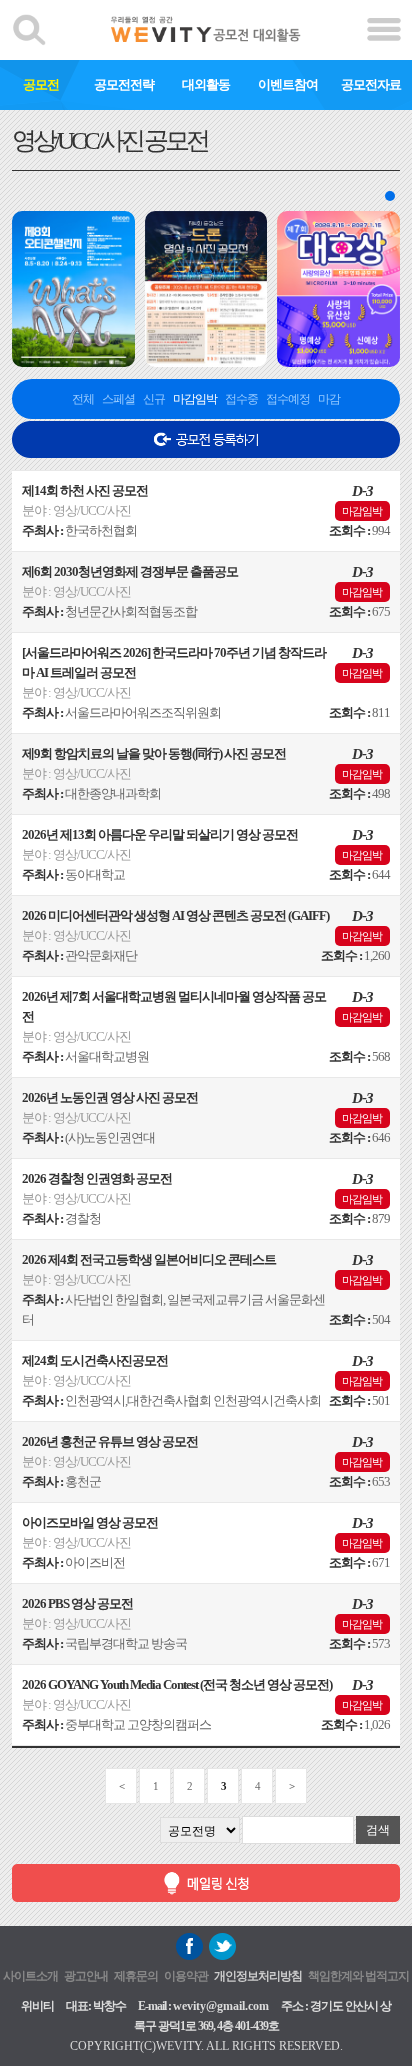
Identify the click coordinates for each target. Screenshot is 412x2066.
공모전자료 (371, 84)
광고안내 (86, 1976)
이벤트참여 (288, 84)
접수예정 (288, 399)
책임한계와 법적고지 (358, 1976)
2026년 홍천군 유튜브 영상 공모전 (110, 1441)
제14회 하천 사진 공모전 (85, 490)
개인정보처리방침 (258, 1976)
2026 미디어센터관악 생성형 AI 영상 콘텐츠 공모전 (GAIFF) (175, 915)
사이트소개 (30, 1976)
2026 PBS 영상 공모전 (77, 1603)
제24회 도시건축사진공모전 (95, 1360)
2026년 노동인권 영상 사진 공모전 (110, 1097)
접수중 (241, 399)
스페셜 (118, 399)
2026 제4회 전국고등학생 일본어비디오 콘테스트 (149, 1259)
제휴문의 (136, 1976)
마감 (329, 399)
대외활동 (206, 84)
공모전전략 (124, 84)
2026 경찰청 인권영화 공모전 (97, 1178)
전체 (83, 399)
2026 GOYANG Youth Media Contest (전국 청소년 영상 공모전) (177, 1684)
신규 (154, 399)
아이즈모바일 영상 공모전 (90, 1522)
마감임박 (195, 399)
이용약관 (186, 1976)
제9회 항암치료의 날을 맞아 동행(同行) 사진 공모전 (154, 753)
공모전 (41, 84)
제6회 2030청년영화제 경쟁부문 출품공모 (130, 571)
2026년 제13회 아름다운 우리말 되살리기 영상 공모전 (160, 834)
